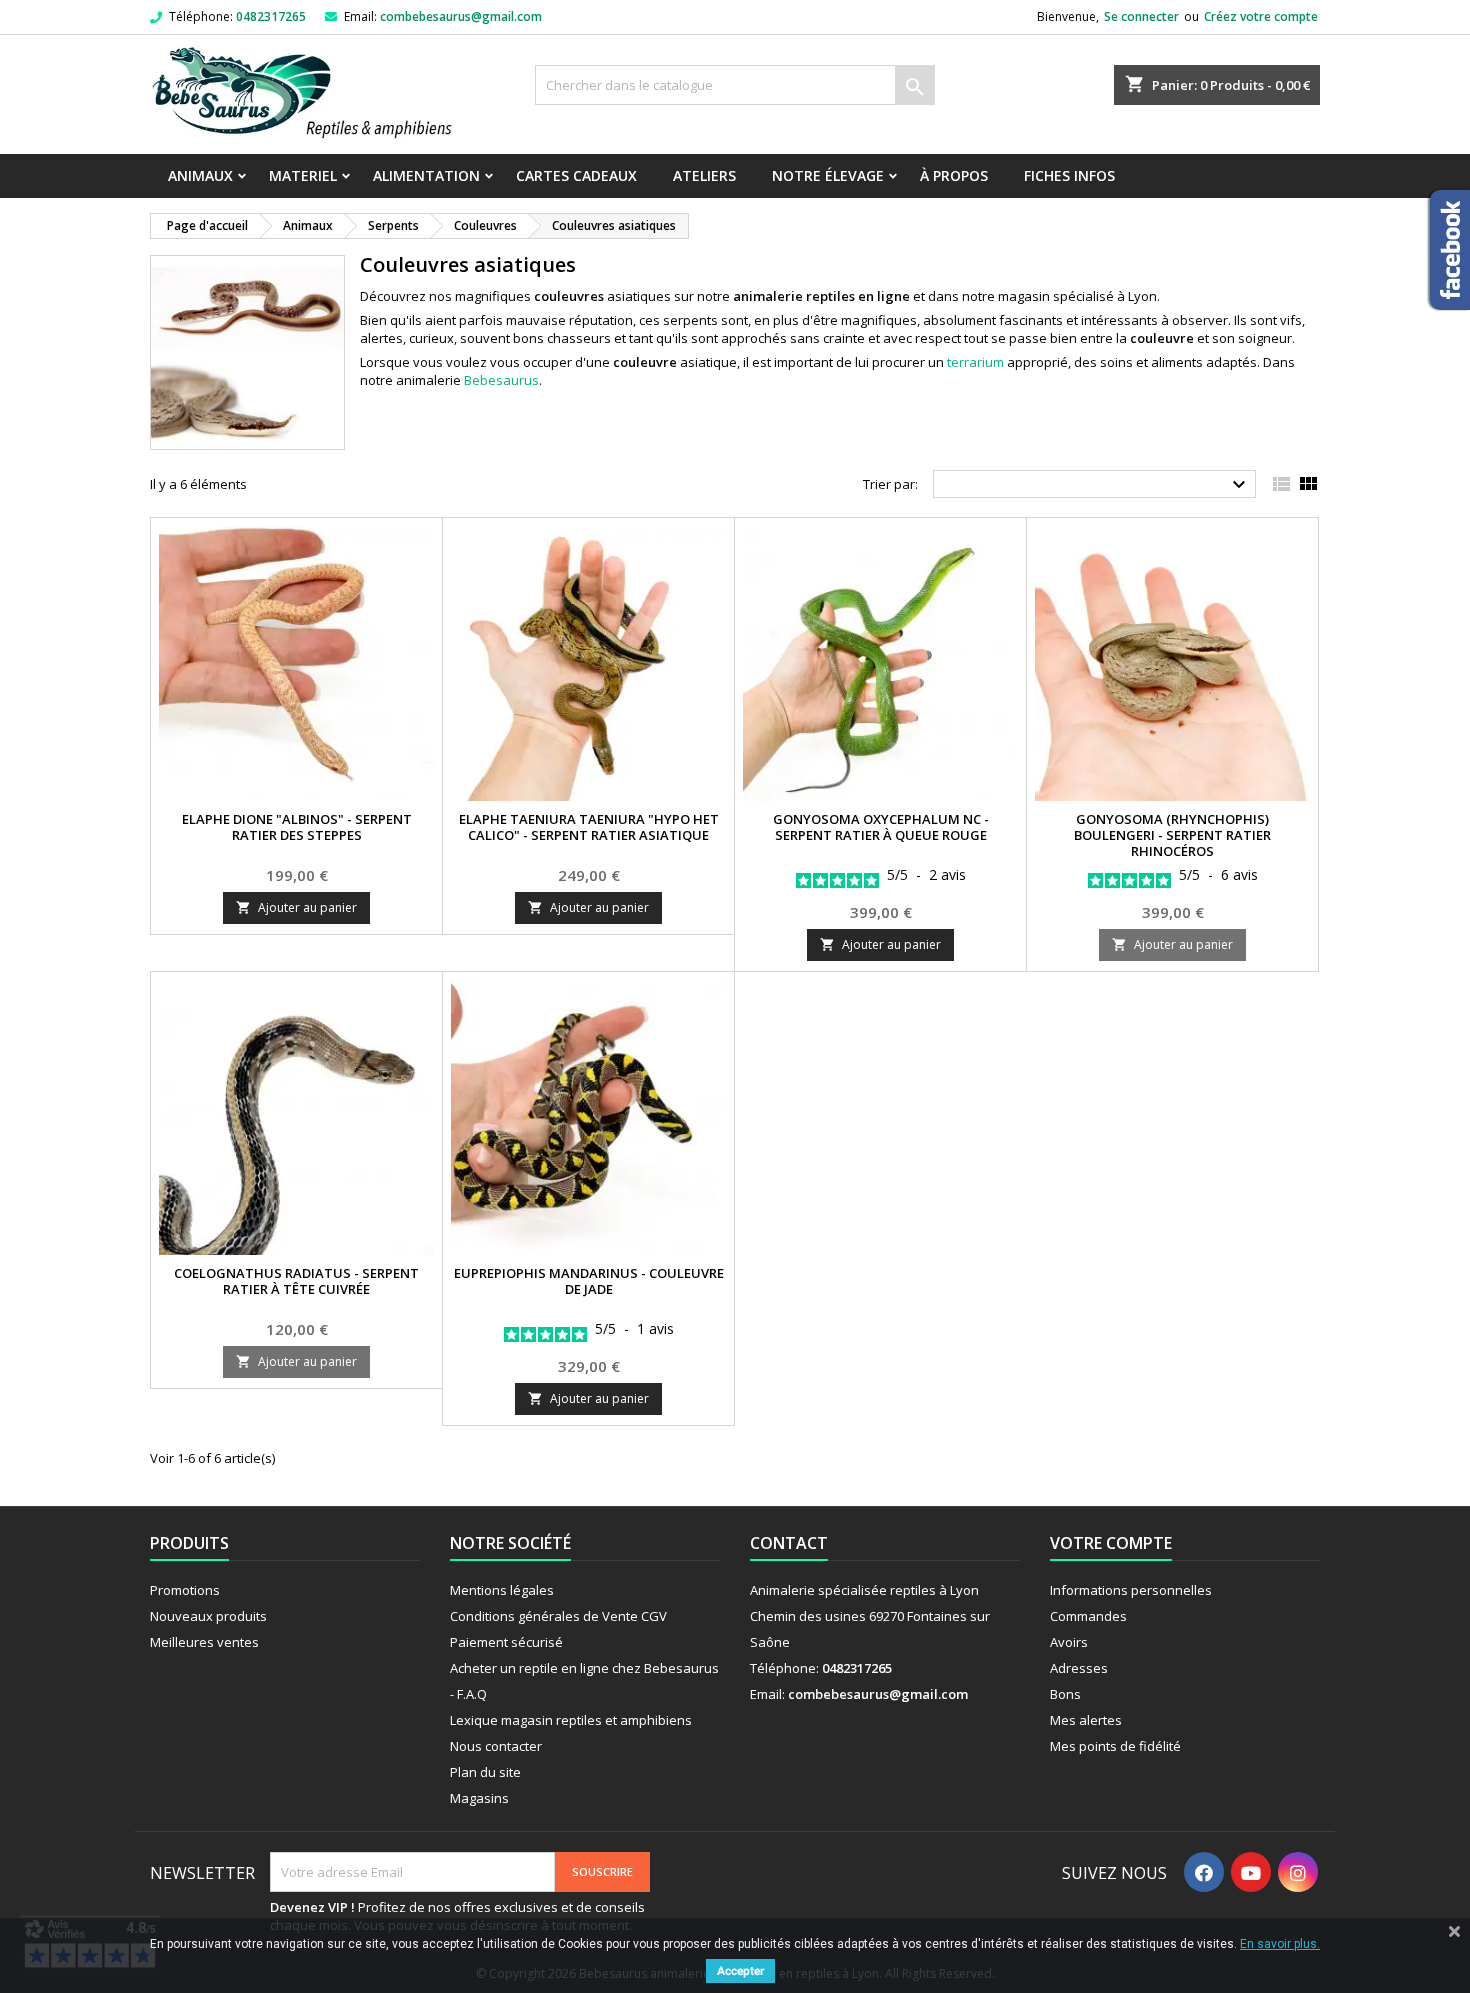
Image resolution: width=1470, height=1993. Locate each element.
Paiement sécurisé (506, 1642)
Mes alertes (1086, 1720)
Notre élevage (828, 175)
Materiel (303, 175)
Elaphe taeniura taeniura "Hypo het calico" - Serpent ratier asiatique (589, 827)
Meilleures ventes (204, 1642)
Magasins (479, 1798)
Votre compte (1111, 1543)
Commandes (1088, 1616)
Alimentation (426, 175)
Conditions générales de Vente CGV (558, 1616)
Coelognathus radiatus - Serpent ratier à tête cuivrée (296, 1281)
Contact (789, 1543)
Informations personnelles (1131, 1590)
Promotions (185, 1590)
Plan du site (485, 1772)
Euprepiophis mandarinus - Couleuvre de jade (589, 1281)
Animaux (200, 175)
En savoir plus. (1280, 1944)
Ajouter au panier (296, 907)
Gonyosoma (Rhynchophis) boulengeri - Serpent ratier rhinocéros (1172, 835)
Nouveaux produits (208, 1616)
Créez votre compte (1261, 16)
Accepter (740, 1971)
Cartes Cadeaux (576, 175)
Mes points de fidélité (1115, 1746)
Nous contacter (496, 1746)
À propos (954, 175)
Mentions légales (502, 1590)
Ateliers (704, 175)
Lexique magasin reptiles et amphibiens (571, 1720)
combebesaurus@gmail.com (461, 16)
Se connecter (1141, 16)
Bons (1065, 1694)
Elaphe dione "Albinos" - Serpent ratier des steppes (297, 827)
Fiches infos (1069, 175)
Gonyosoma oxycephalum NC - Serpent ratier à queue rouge (881, 827)
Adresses (1079, 1668)
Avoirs (1069, 1642)
